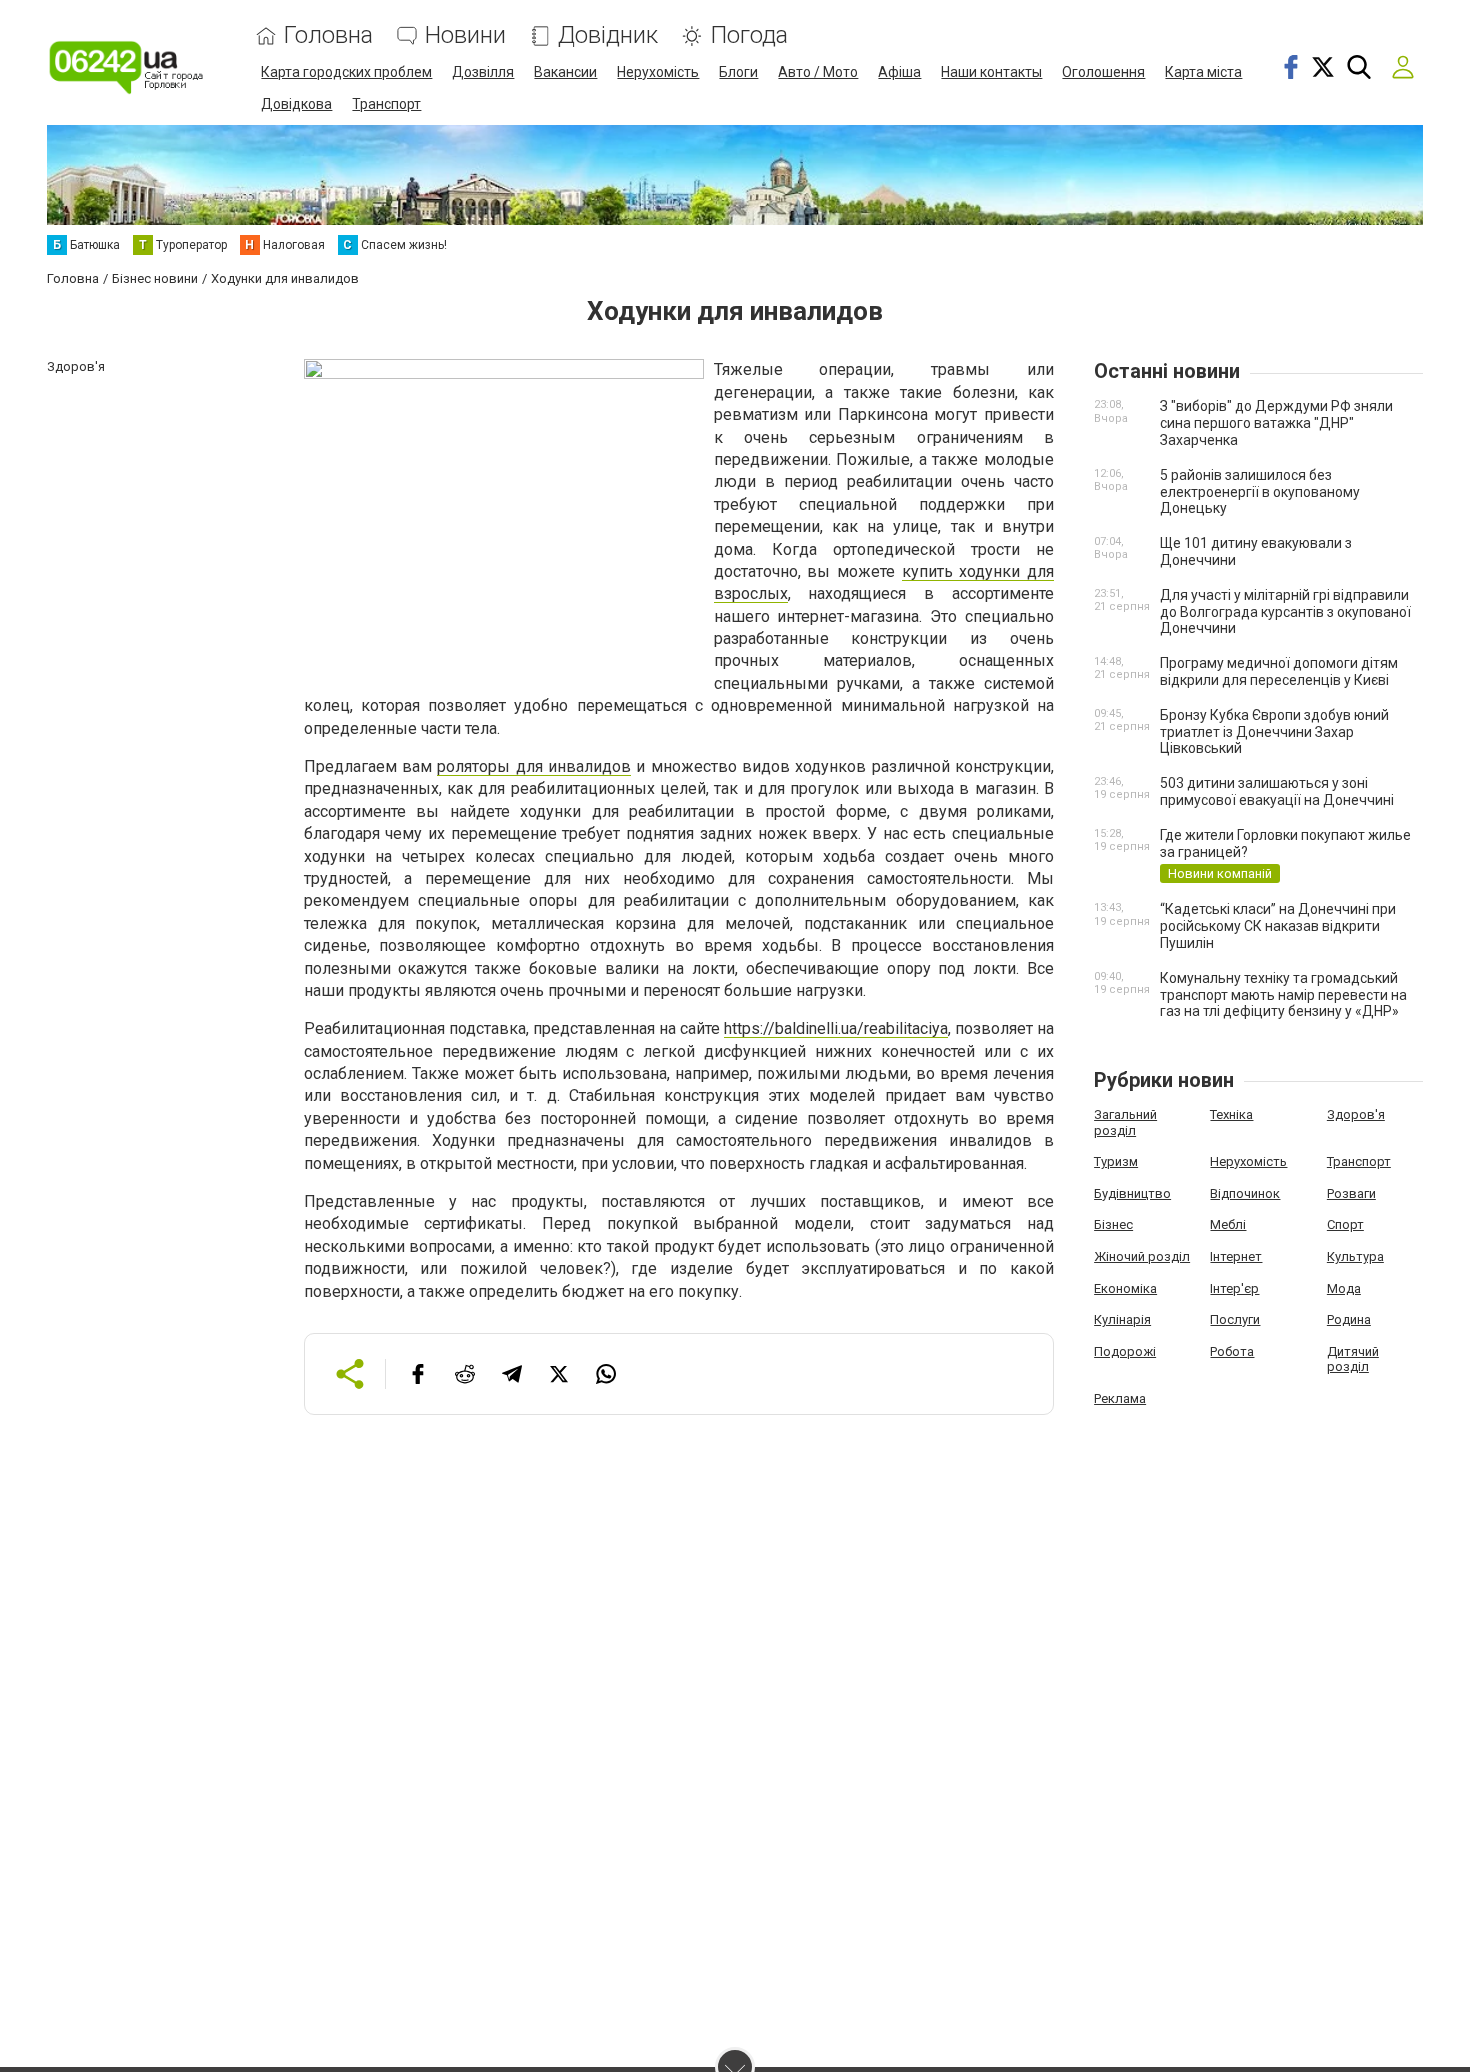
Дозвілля (483, 72)
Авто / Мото (818, 72)
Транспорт (386, 104)
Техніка (1231, 1114)
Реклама (1120, 1398)
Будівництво (1132, 1193)
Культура (1355, 1256)
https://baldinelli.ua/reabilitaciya (836, 1028)
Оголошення (1103, 72)
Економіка (1125, 1288)
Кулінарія (1122, 1319)
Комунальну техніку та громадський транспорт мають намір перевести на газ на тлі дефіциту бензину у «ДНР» (1283, 995)
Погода (749, 35)
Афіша (899, 72)
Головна (328, 35)
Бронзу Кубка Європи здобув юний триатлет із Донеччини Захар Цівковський (1274, 732)
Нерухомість (658, 72)
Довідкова (296, 104)
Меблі (1228, 1224)
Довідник (608, 35)
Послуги (1235, 1319)
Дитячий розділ (1353, 1359)
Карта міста (1203, 72)
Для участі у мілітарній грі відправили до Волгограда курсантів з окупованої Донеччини (1285, 612)
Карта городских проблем (346, 72)
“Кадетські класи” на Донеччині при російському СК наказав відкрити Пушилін (1278, 926)
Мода (1344, 1288)
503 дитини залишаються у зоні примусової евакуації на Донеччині (1277, 791)
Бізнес (1113, 1224)
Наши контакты (991, 72)
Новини (465, 35)
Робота (1232, 1351)
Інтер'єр (1234, 1288)
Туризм (1116, 1161)
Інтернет (1236, 1256)
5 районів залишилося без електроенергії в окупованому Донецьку (1260, 492)
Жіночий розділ (1142, 1256)
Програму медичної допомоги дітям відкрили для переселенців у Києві (1279, 671)
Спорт (1345, 1224)
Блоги (738, 72)
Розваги (1351, 1193)
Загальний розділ (1125, 1122)
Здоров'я (1356, 1114)
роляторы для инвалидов (534, 766)
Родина (1349, 1319)
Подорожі (1125, 1351)
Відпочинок (1245, 1193)
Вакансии (565, 72)
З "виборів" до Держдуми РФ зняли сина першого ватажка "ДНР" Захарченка (1276, 423)
